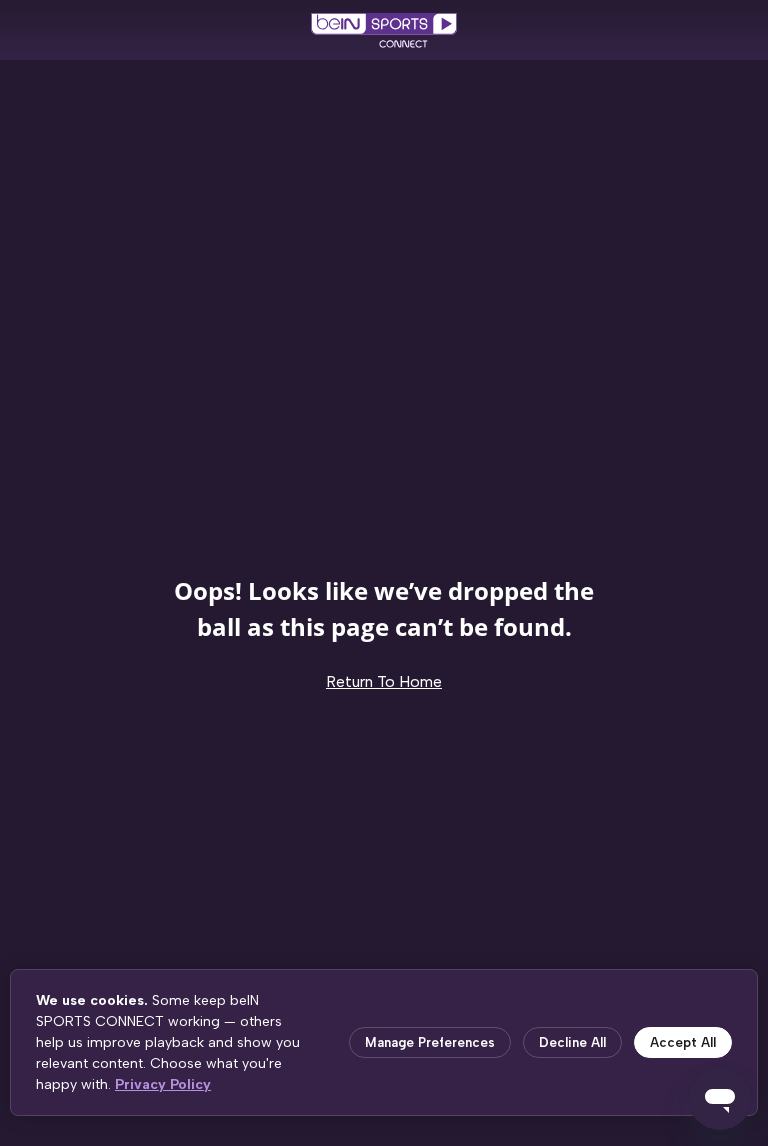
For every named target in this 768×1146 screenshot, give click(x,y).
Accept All (683, 1042)
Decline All (572, 1042)
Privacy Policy (163, 1084)
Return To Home (384, 681)
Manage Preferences (430, 1042)
